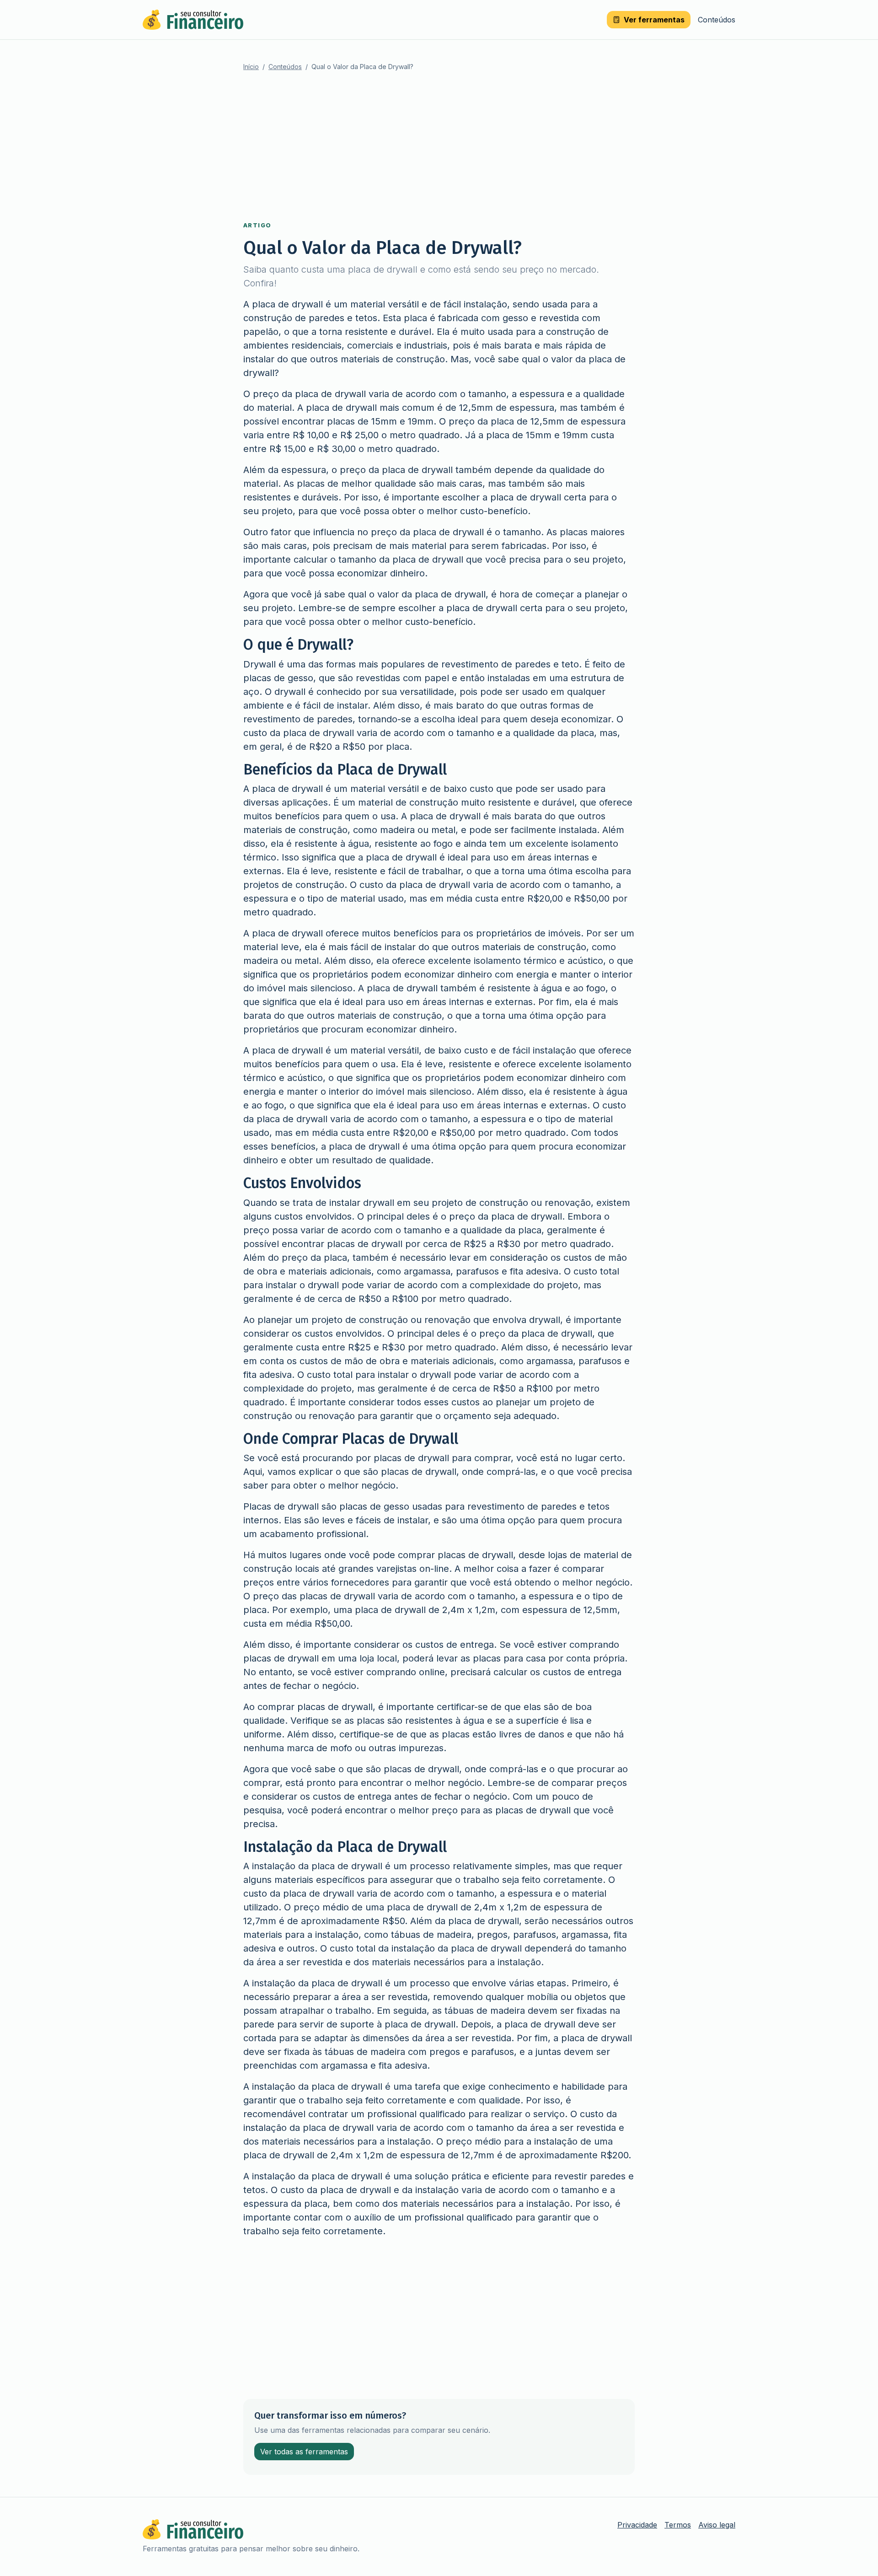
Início (251, 67)
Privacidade (637, 2525)
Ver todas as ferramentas (304, 2452)
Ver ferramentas (654, 20)
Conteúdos (717, 20)
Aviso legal (717, 2525)
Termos (678, 2525)
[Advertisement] (439, 146)
